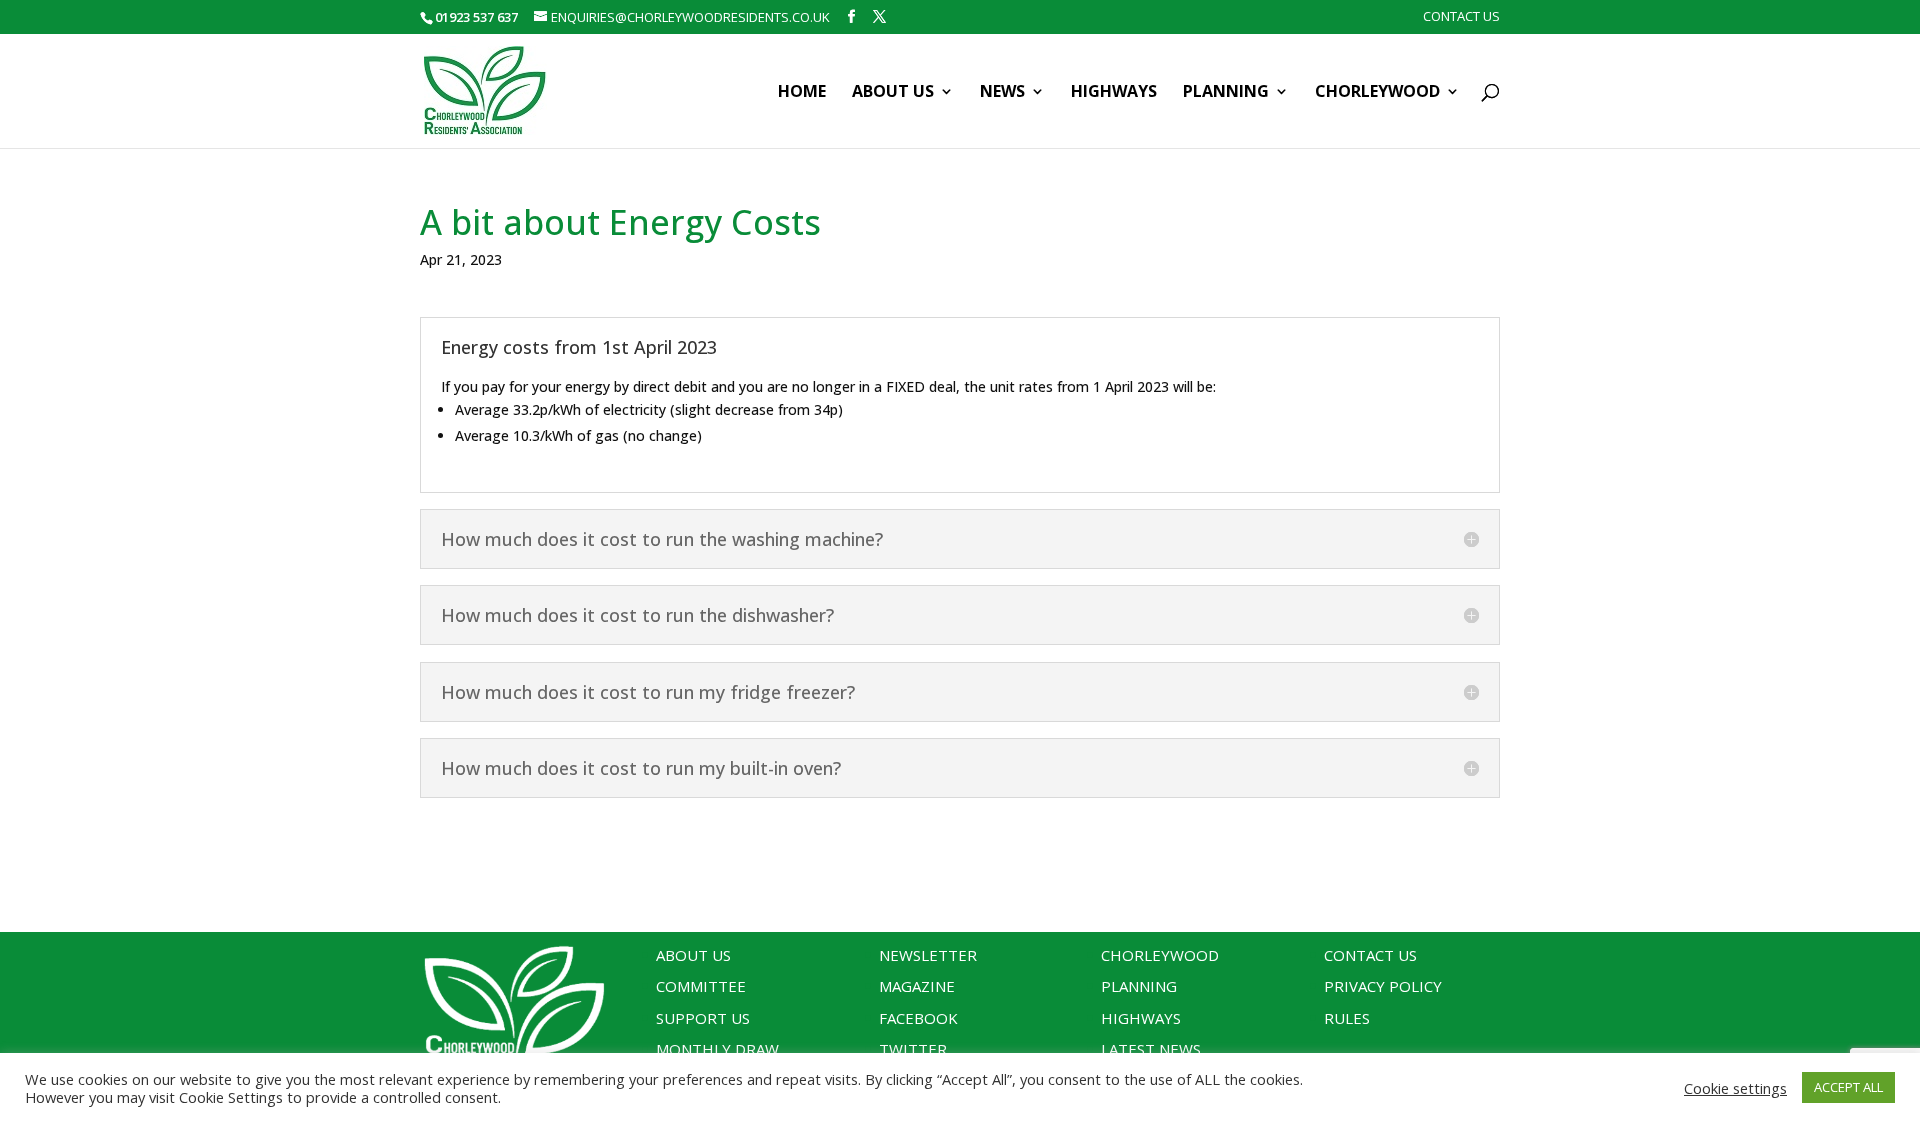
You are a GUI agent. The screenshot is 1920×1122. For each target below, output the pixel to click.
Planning (1226, 93)
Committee (701, 986)
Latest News (1151, 1049)
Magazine (917, 986)
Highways (1114, 93)
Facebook (918, 1018)
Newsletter (928, 955)
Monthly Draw (717, 1049)
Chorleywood (1377, 93)
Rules (1347, 1018)
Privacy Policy (1383, 986)
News (1002, 93)
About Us (893, 93)
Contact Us (1461, 17)
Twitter (913, 1049)
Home (802, 93)
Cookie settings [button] (1735, 1088)
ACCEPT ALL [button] (1848, 1087)
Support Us (703, 1018)
